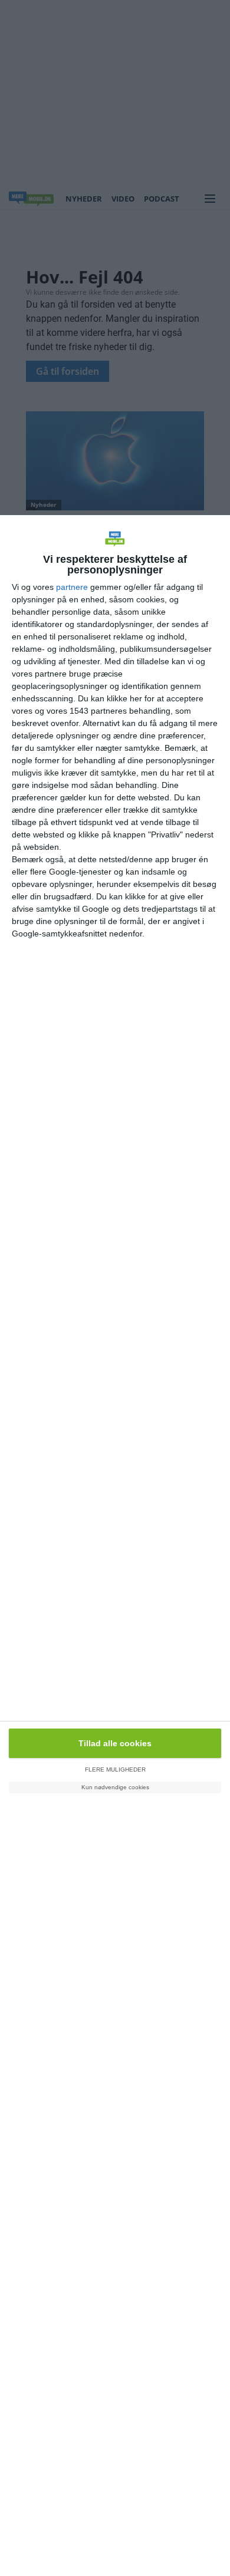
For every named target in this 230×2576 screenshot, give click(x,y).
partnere (72, 587)
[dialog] (115, 1546)
